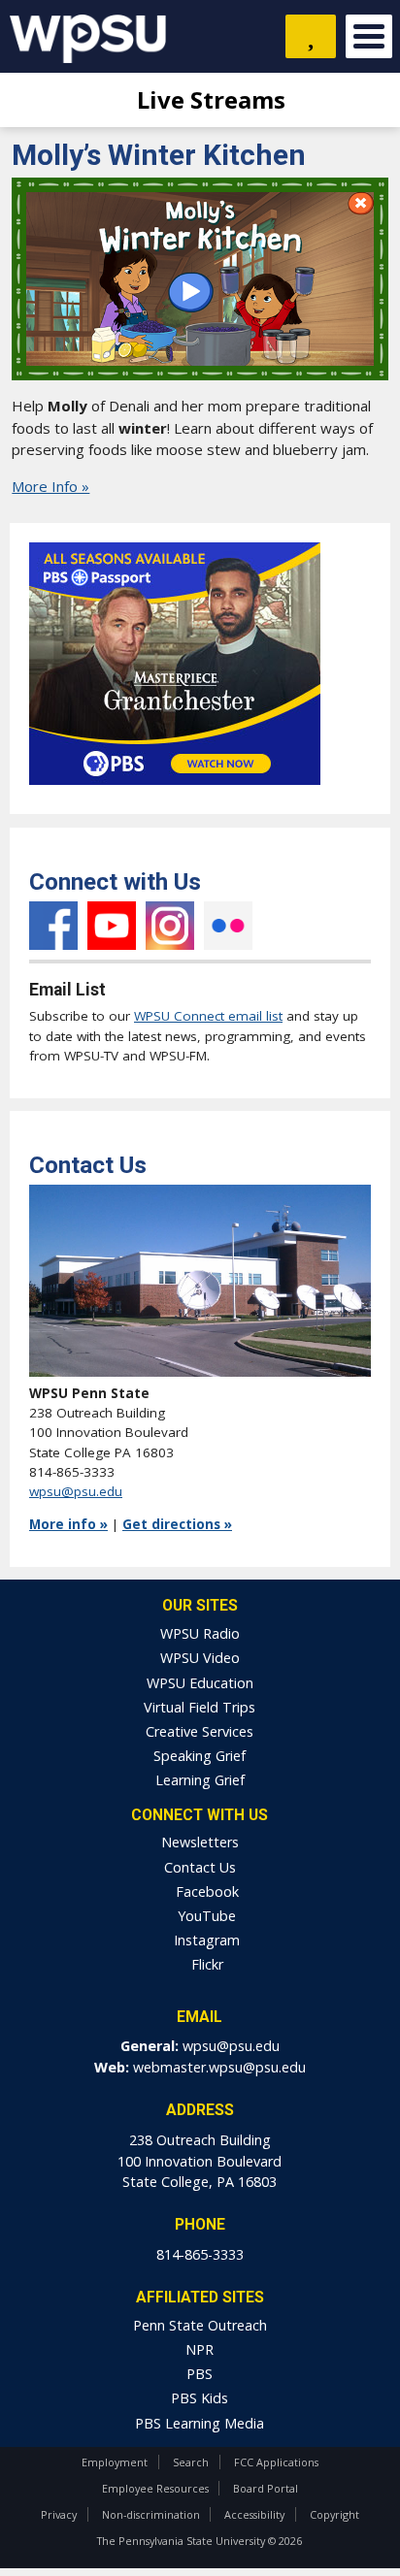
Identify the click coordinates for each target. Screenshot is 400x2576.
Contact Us (200, 1867)
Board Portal (266, 2488)
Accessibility (254, 2514)
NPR (200, 2349)
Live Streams (208, 99)
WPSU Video (200, 1658)
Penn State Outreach (200, 2325)
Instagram (170, 926)
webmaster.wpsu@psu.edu (219, 2067)
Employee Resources (155, 2488)
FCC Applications (276, 2462)
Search (191, 2462)
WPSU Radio (200, 1633)
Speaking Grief (200, 1756)
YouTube (112, 926)
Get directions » (177, 1524)
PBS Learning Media (200, 2423)
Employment (115, 2462)
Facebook (53, 926)
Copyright (334, 2514)
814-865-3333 (200, 2254)
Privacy (59, 2514)
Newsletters (200, 1842)
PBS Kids (200, 2398)
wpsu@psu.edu (76, 1491)
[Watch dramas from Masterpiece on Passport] (175, 790)
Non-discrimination (151, 2514)
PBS (200, 2374)
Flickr (228, 926)
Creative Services (200, 1731)
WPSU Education (200, 1683)
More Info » (50, 486)
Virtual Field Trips (200, 1707)
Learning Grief (200, 1780)
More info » (68, 1524)
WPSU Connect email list (208, 1016)
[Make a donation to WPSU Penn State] (311, 36)
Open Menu (369, 36)
